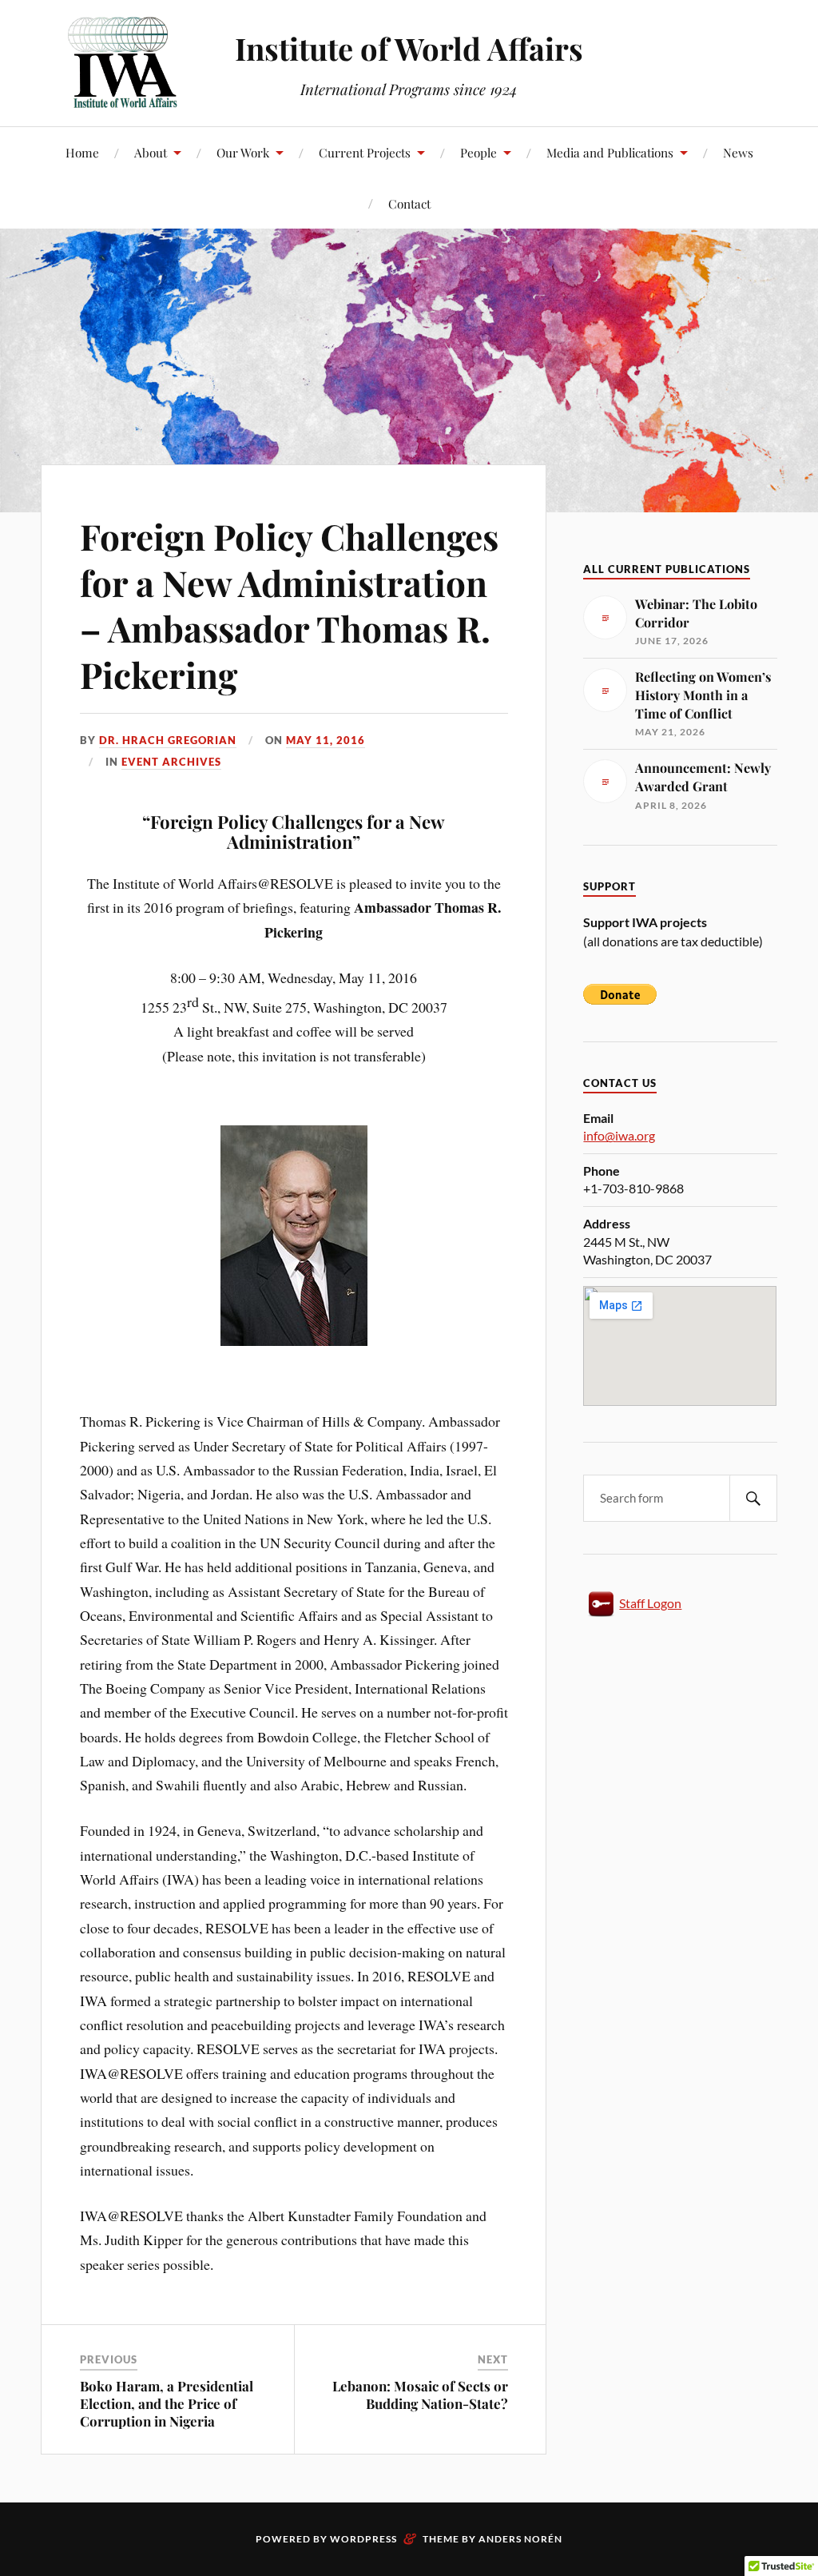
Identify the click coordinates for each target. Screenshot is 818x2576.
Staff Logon (650, 1603)
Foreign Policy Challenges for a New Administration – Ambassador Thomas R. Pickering (289, 605)
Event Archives (171, 762)
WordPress (363, 2539)
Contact (409, 203)
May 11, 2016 (326, 740)
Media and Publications (610, 152)
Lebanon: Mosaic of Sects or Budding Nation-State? (420, 2395)
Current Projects (365, 152)
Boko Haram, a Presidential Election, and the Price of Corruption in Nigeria (167, 2403)
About (151, 152)
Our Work (243, 152)
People (478, 152)
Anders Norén (520, 2539)
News (738, 152)
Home (82, 152)
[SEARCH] (753, 1498)
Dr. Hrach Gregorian (168, 740)
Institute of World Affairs (409, 48)
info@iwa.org (619, 1135)
